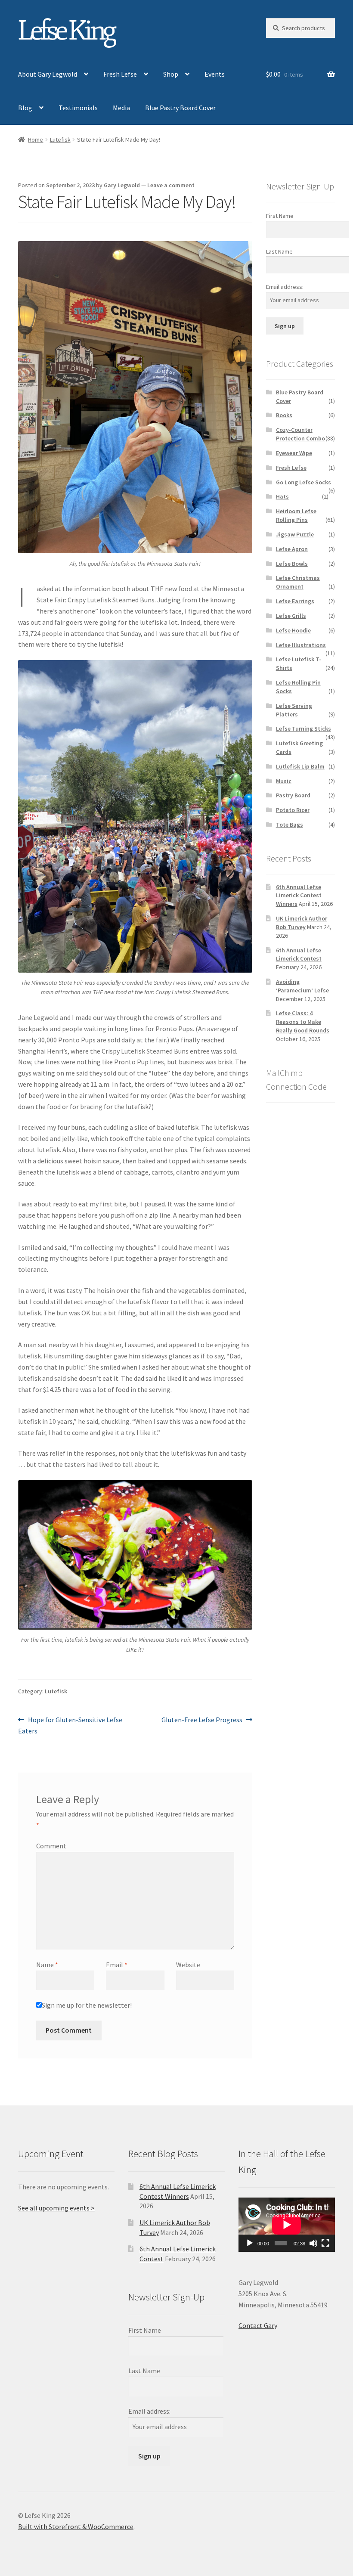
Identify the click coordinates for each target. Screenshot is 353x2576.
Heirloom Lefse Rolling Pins (296, 515)
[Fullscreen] (325, 2243)
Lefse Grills (291, 616)
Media (121, 108)
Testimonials (78, 108)
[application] (287, 2225)
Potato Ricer (293, 810)
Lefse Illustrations (301, 645)
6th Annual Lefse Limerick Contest (299, 955)
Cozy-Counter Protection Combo (300, 434)
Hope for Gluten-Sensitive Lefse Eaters (70, 1725)
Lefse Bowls (292, 564)
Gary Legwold (122, 185)
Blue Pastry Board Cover (180, 108)
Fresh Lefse (120, 74)
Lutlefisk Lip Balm (300, 766)
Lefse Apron (292, 549)
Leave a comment (171, 185)
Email (117, 1965)
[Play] (250, 2243)
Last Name (279, 251)
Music (284, 781)
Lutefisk (60, 139)
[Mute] (313, 2243)
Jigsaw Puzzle (295, 534)
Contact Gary (258, 2325)
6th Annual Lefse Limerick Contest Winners (299, 896)
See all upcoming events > (56, 2208)
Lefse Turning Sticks (303, 728)
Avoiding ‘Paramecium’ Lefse (302, 986)
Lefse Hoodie (293, 630)
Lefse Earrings (295, 601)
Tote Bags (290, 825)
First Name (280, 216)
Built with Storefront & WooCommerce (76, 2526)
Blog (25, 108)
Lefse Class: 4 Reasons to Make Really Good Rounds (303, 1022)
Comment (51, 1846)
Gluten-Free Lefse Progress (202, 1720)
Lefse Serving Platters (294, 710)
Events (215, 74)
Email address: (285, 287)
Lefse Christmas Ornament (298, 582)
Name (47, 1965)
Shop (171, 74)
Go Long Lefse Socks (303, 482)
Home (36, 139)
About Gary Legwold (48, 74)
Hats (282, 496)
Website (188, 1965)
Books (284, 415)
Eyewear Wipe (294, 453)
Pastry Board (293, 795)
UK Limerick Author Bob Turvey (302, 923)
